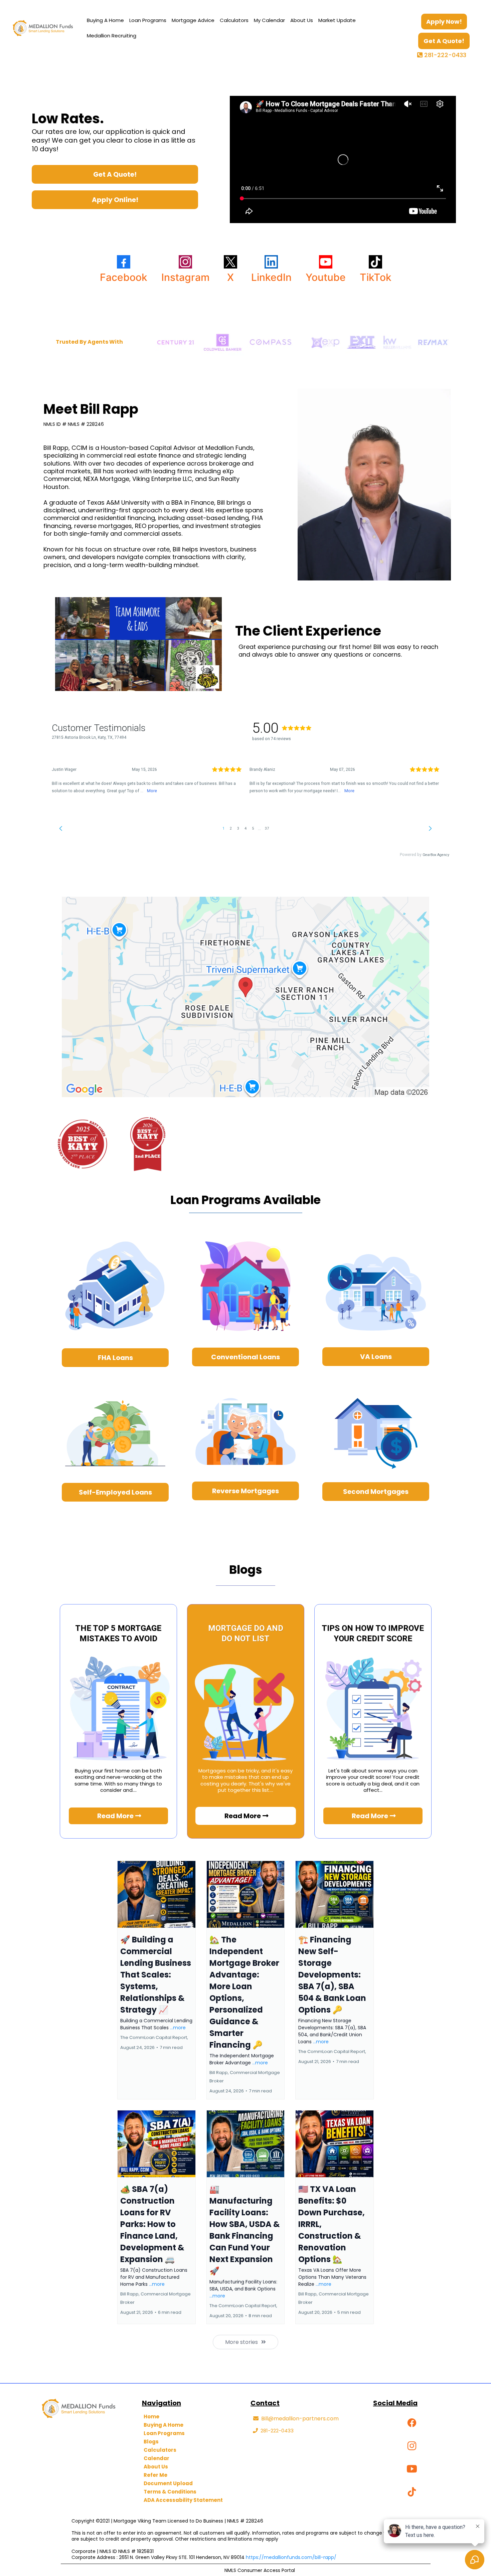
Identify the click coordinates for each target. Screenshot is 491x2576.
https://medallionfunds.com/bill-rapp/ (291, 2557)
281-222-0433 (445, 55)
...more (178, 2028)
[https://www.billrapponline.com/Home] (43, 28)
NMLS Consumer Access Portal (260, 2570)
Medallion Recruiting (112, 36)
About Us (302, 20)
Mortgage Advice (193, 20)
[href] (246, 997)
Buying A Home (105, 20)
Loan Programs (148, 20)
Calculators (234, 20)
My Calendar (269, 20)
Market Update (337, 20)
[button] (156, 1980)
